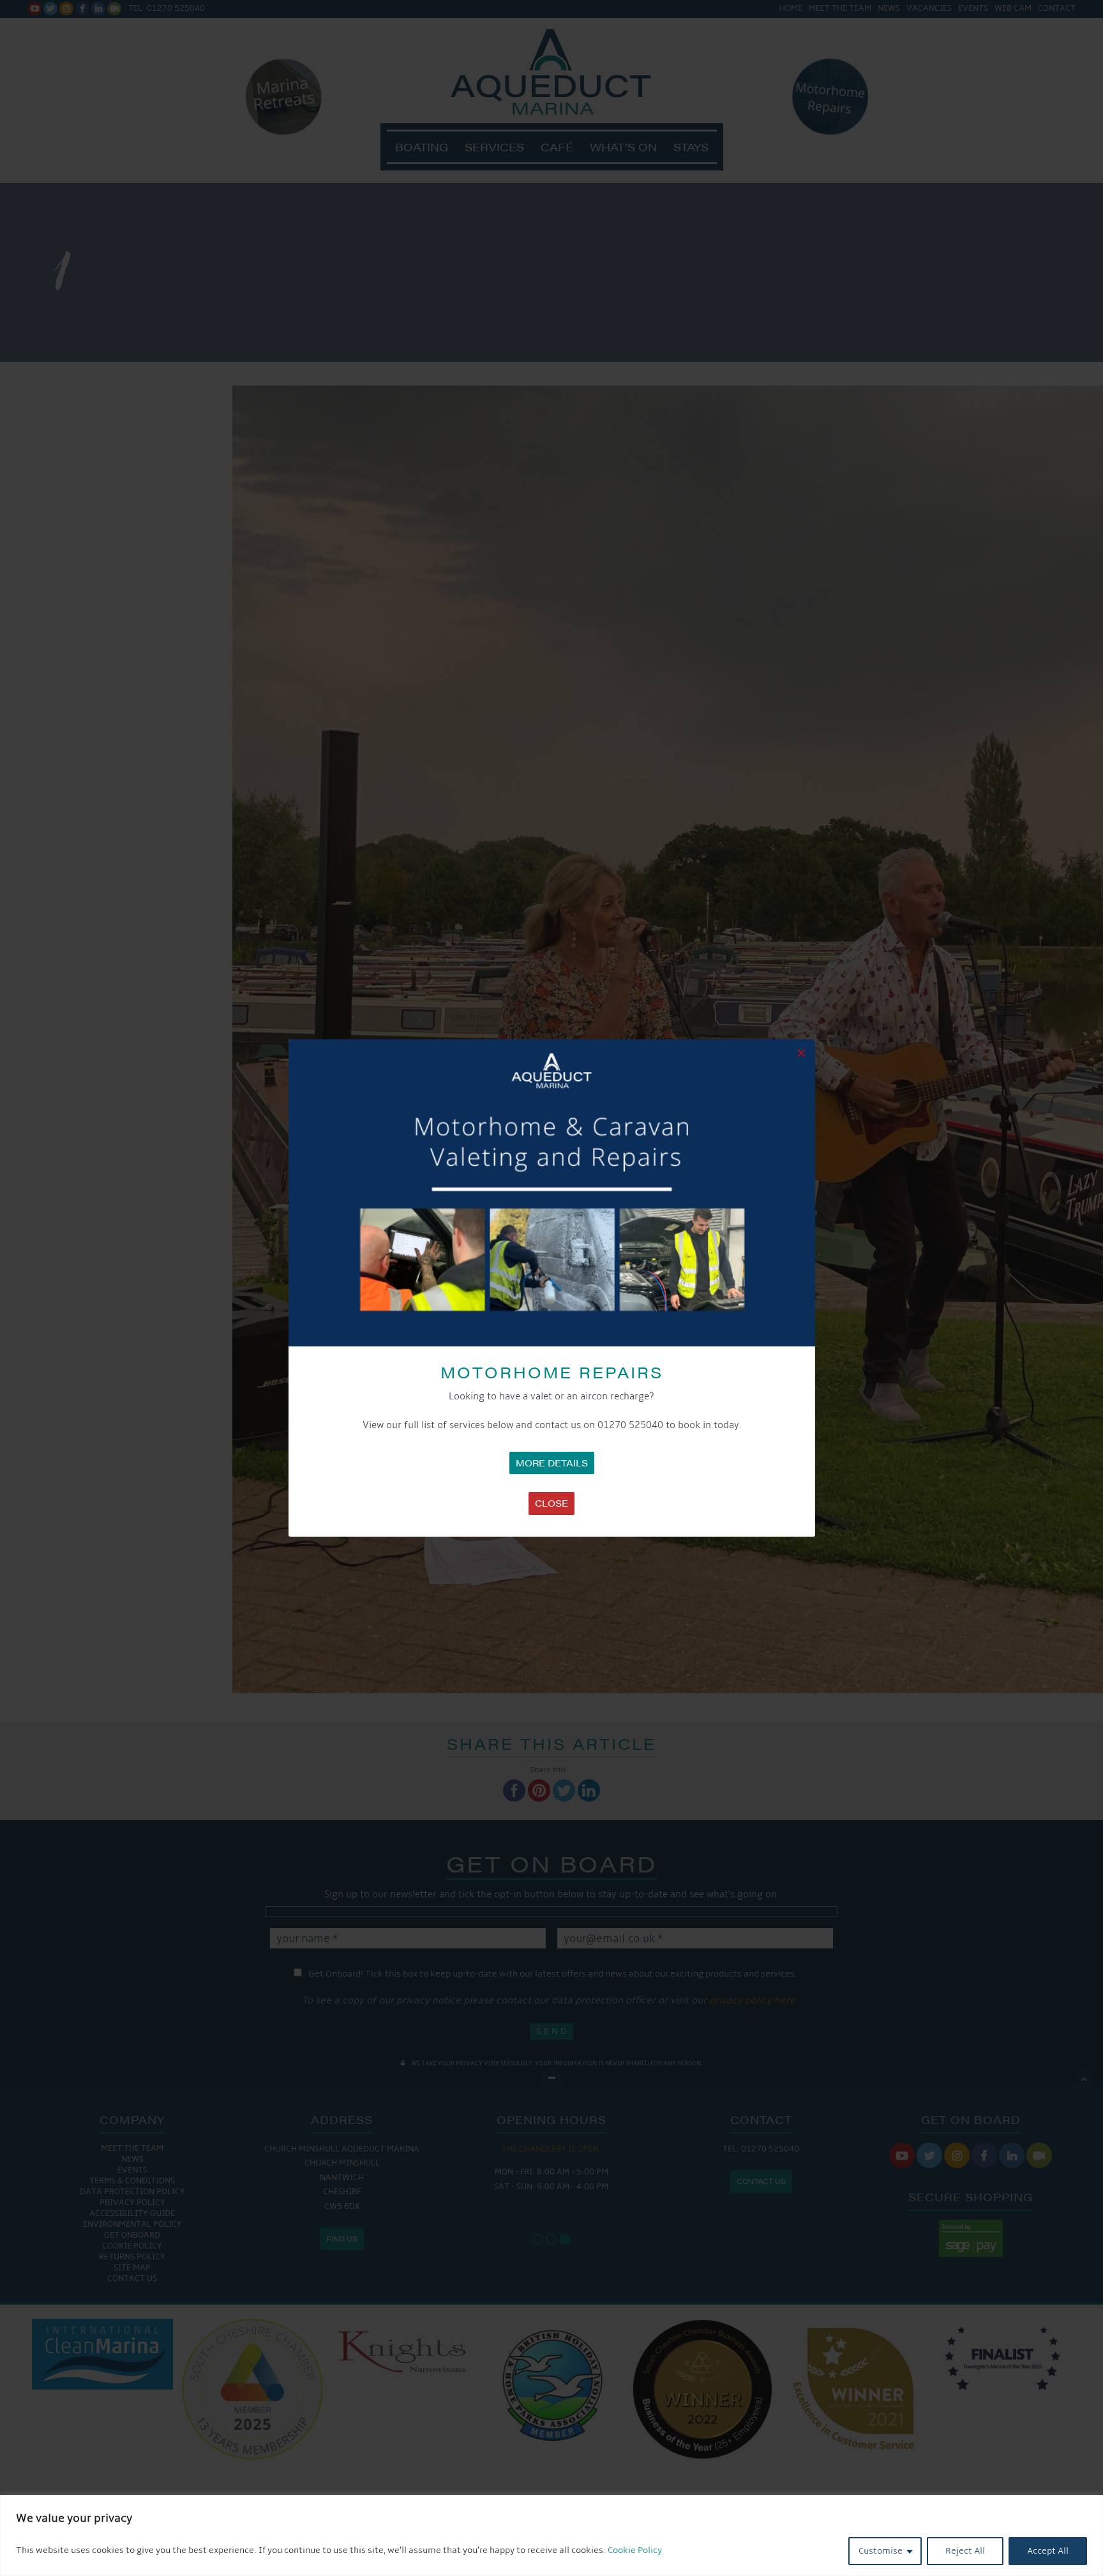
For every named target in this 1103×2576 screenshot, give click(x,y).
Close (551, 1503)
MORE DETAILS (552, 1463)
